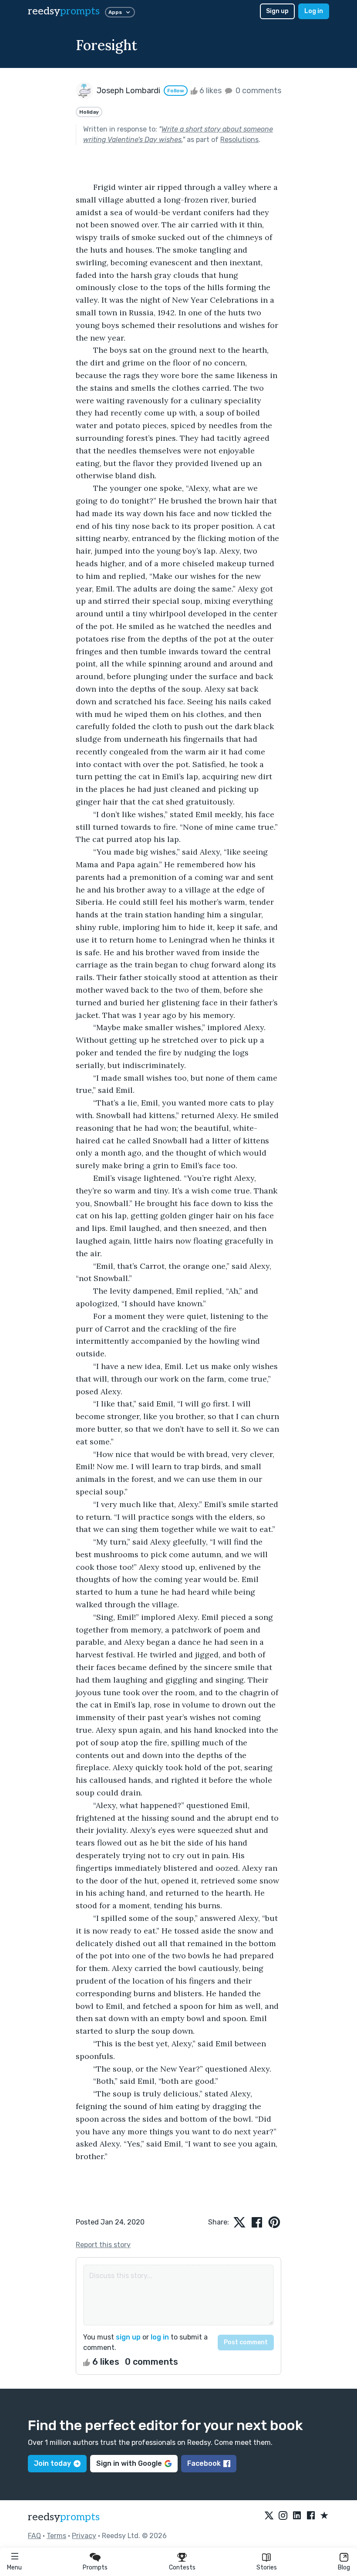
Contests (182, 2568)
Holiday (89, 112)
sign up (128, 2337)
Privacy (84, 2536)
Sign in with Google (129, 2463)
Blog (344, 2568)
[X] (269, 2516)
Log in (314, 11)
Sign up (277, 11)
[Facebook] (311, 2516)
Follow (176, 91)
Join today (52, 2463)
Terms (56, 2536)
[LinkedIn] (297, 2516)
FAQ (34, 2536)
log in (160, 2337)
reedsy (64, 11)
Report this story (103, 2245)
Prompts (95, 2568)
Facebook (204, 2463)
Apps (115, 12)
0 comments (258, 91)
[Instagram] (283, 2516)
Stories (267, 2568)
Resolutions (239, 140)
